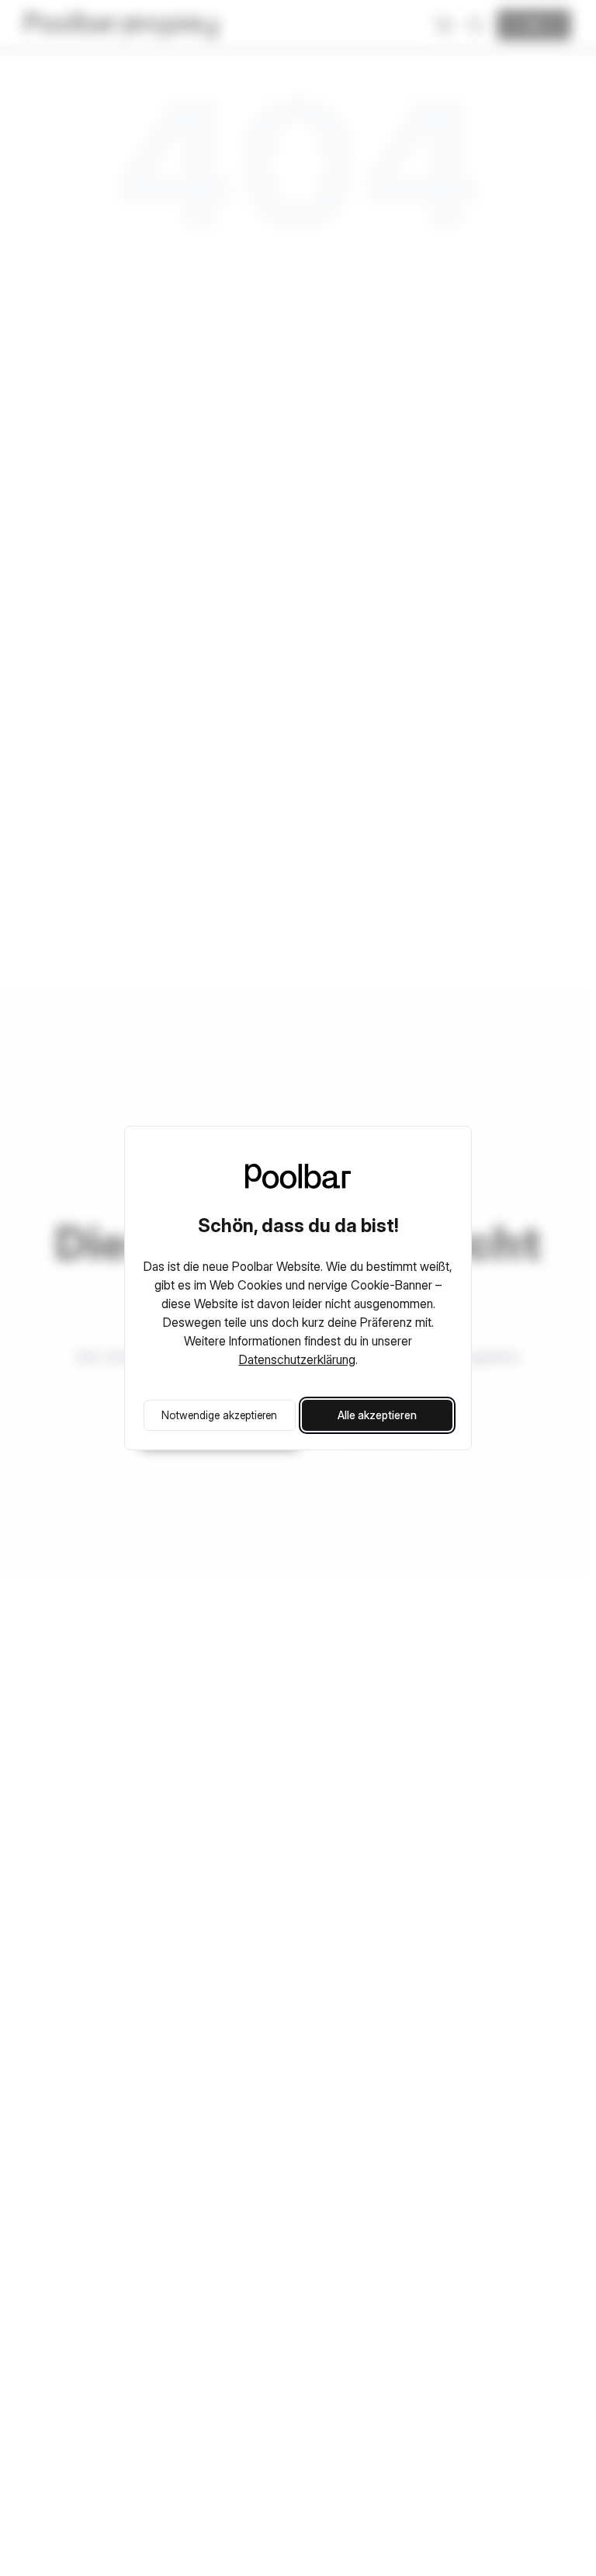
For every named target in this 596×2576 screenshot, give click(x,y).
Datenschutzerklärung (297, 1359)
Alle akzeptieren (377, 1415)
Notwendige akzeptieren (219, 1415)
